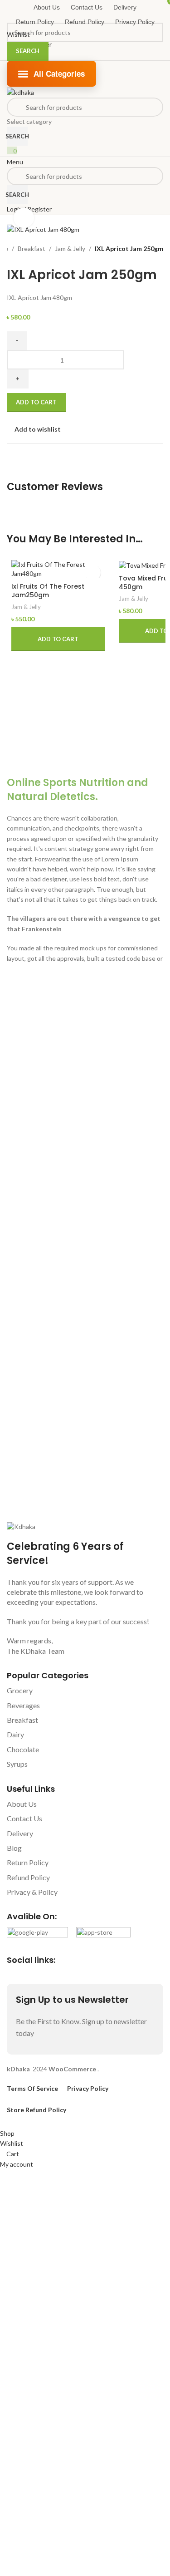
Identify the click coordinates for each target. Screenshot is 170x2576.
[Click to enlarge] (24, 218)
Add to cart (36, 402)
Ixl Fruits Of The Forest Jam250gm (48, 591)
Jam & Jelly (26, 607)
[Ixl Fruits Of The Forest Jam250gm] (58, 569)
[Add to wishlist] (93, 573)
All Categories (59, 74)
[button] (58, 639)
